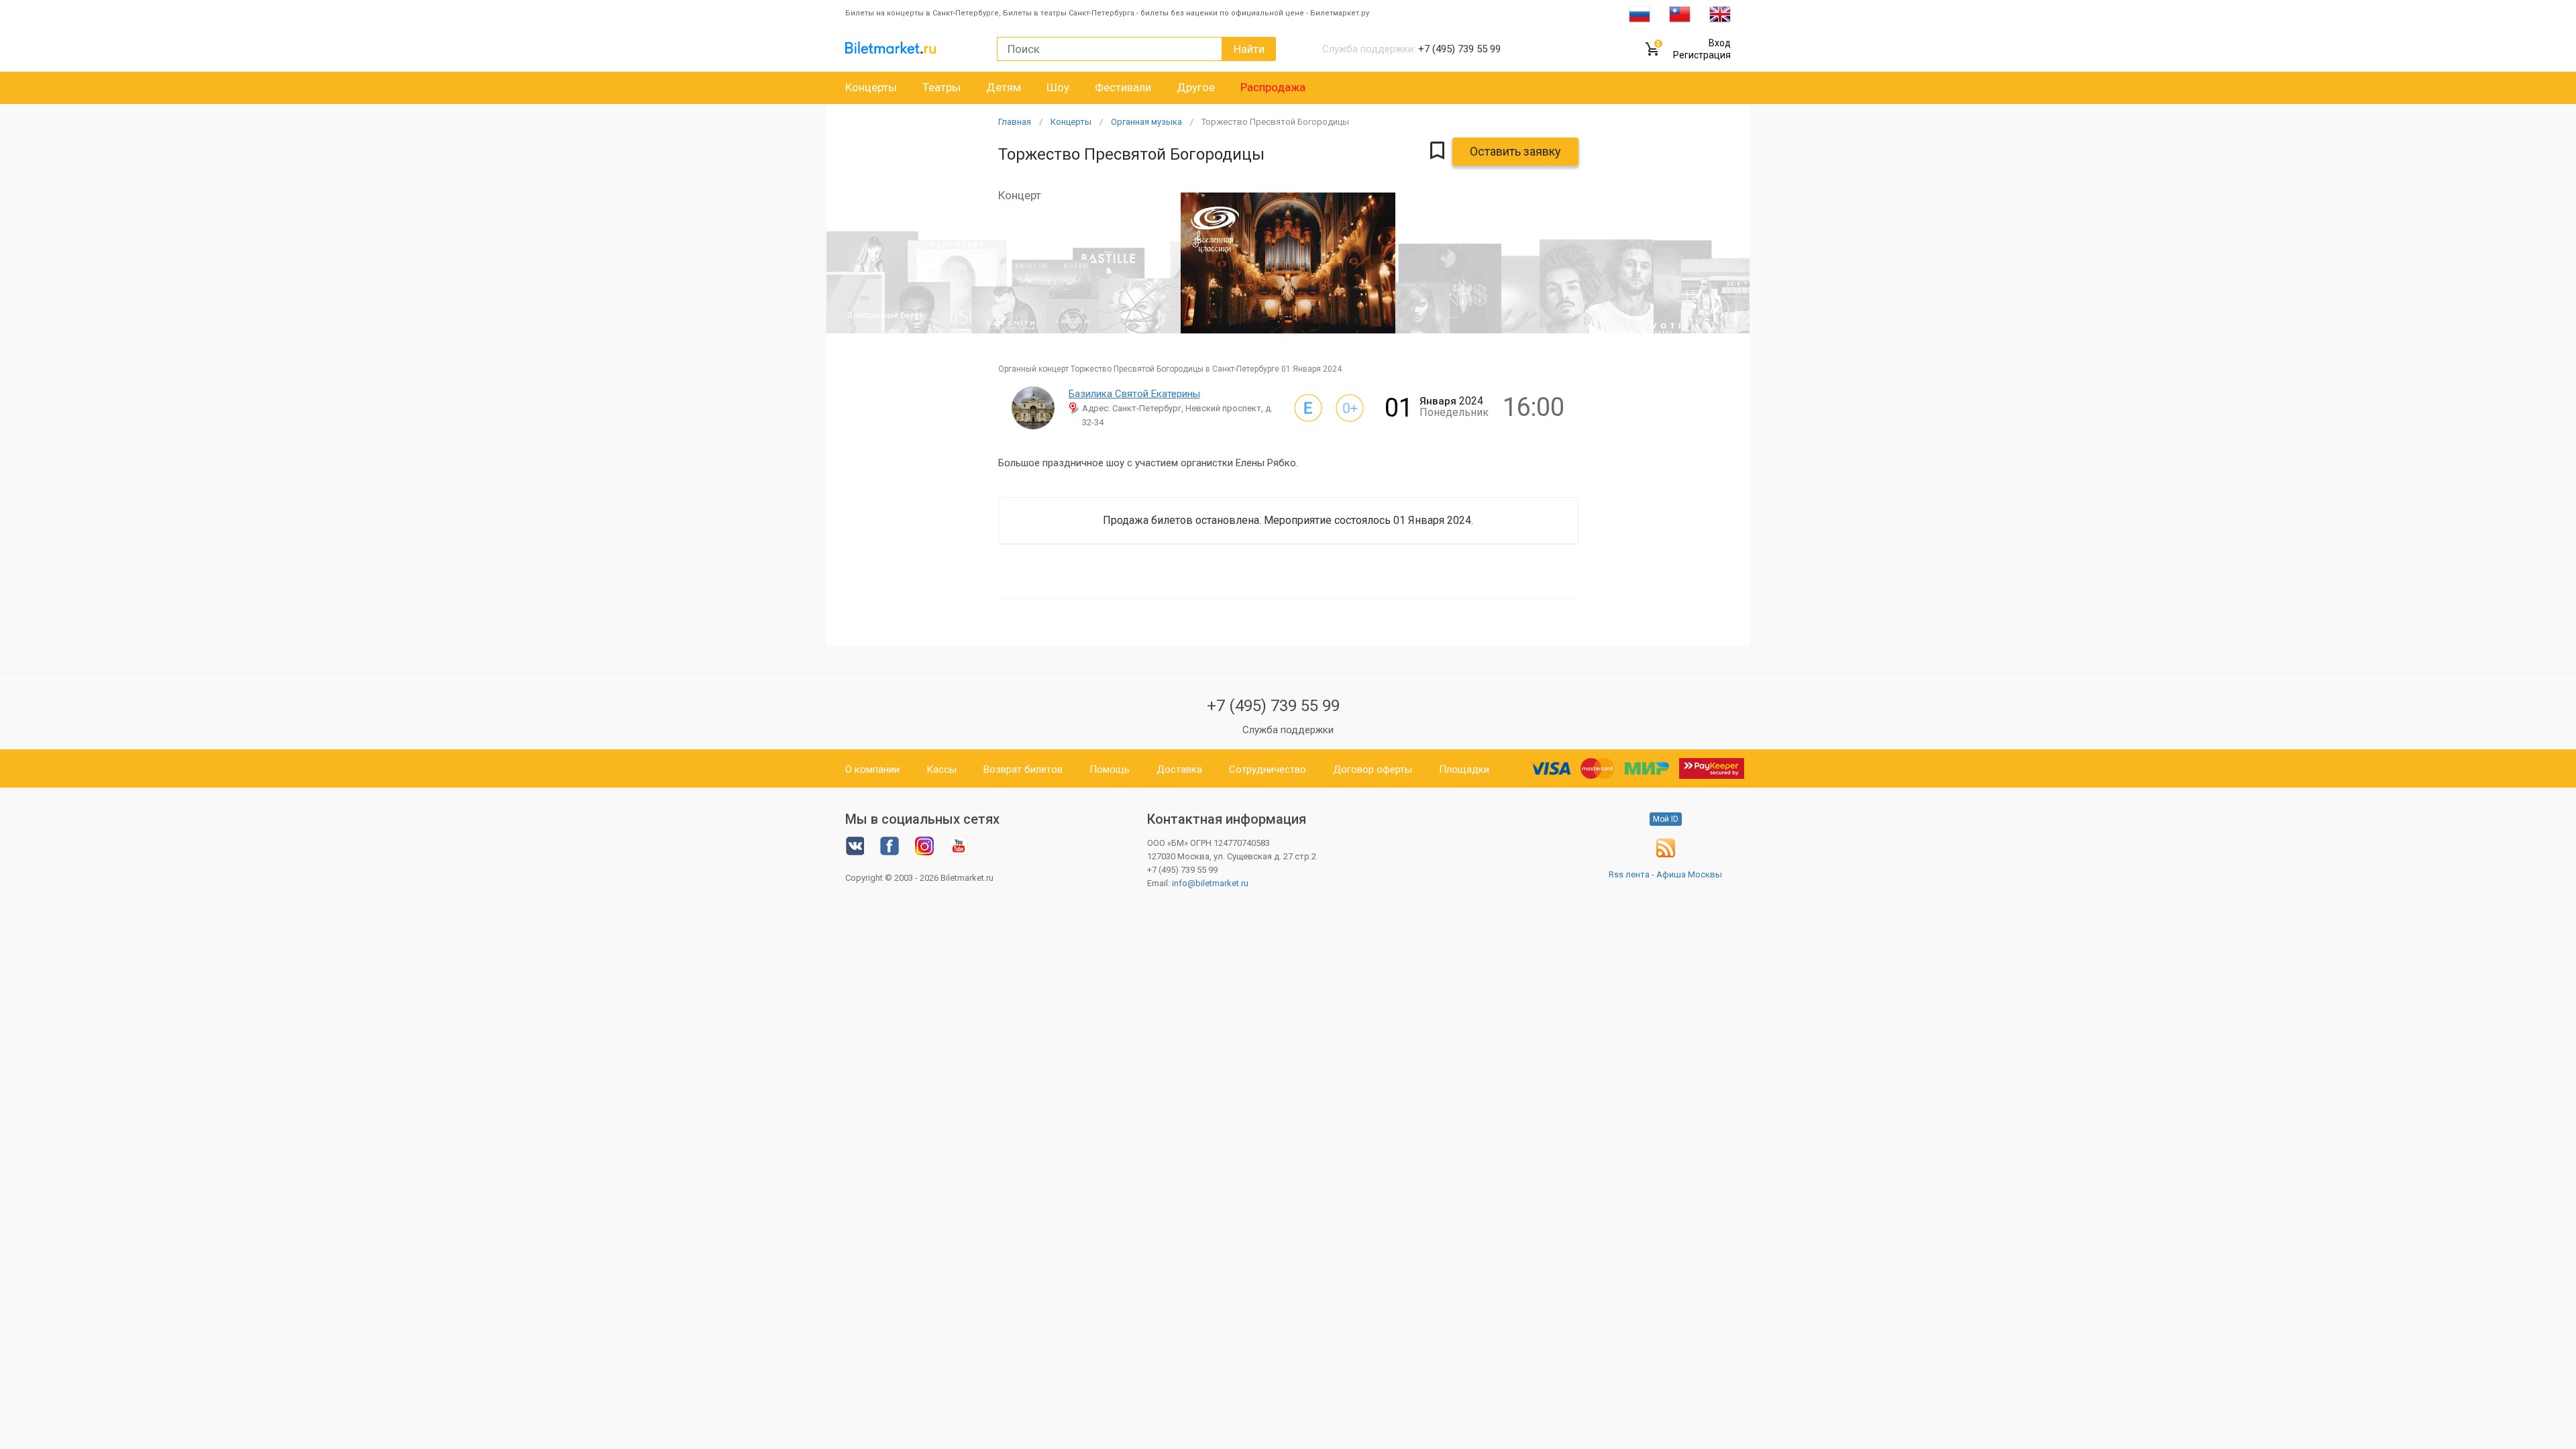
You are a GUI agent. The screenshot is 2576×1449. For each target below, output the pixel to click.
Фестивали (1123, 87)
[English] (1720, 13)
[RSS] (1666, 854)
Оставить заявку (1515, 151)
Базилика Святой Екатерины (1134, 394)
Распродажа (1273, 87)
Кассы (942, 769)
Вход (1720, 43)
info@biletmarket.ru (1210, 883)
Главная (1015, 122)
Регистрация (1702, 55)
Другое (1196, 87)
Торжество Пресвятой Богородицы (1275, 122)
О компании (872, 769)
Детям (1004, 87)
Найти (1249, 49)
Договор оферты (1373, 769)
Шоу (1058, 87)
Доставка (1179, 769)
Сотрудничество (1268, 769)
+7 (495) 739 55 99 (1273, 706)
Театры (942, 87)
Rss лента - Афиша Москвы (1665, 874)
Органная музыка (1146, 122)
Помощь (1110, 769)
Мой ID (1666, 819)
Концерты (871, 87)
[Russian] (1640, 13)
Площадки (1464, 769)
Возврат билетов (1023, 769)
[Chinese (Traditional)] (1680, 13)
